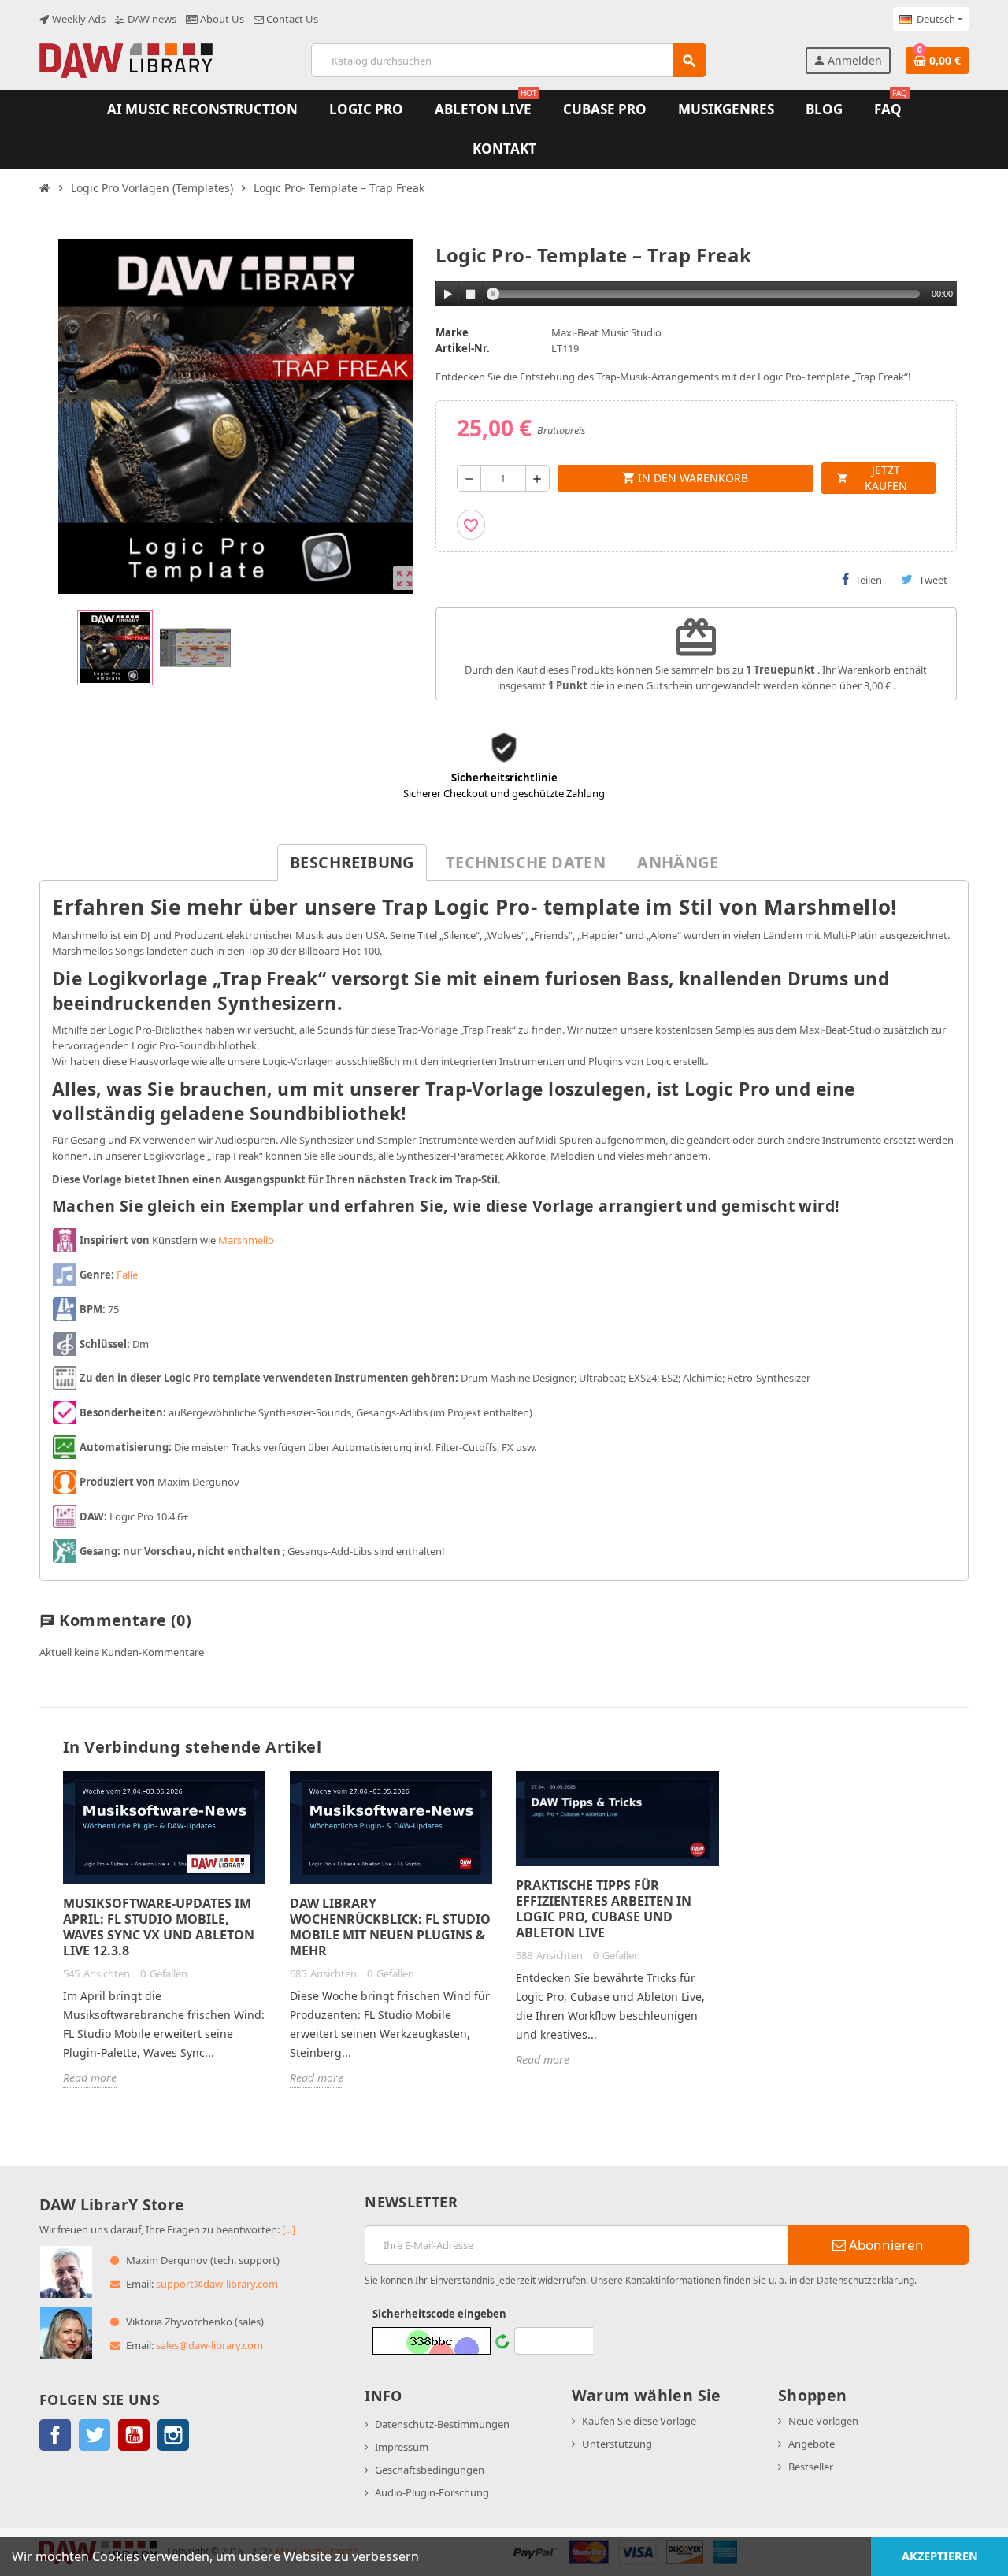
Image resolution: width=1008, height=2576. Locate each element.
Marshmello (246, 1240)
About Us (221, 19)
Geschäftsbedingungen (430, 2470)
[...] (289, 2229)
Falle (127, 1275)
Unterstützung (617, 2444)
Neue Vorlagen (823, 2421)
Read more (90, 2078)
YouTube (134, 2435)
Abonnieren (885, 2245)
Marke (452, 332)
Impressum (402, 2447)
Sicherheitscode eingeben (439, 2314)
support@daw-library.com (217, 2284)
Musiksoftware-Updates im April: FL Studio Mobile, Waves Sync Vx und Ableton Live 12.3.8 (159, 1927)
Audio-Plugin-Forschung (432, 2492)
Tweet (933, 580)
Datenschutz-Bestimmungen (442, 2424)
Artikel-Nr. (463, 348)
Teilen (869, 580)
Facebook (55, 2435)
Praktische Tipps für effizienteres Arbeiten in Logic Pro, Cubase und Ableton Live (604, 1909)
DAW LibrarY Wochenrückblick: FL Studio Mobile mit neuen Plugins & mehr (390, 1927)
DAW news (151, 19)
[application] (697, 295)
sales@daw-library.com (209, 2345)
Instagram (173, 2435)
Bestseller (811, 2467)
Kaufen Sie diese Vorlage (639, 2421)
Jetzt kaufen (872, 478)
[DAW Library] (126, 59)
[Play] (448, 294)
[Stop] (471, 294)
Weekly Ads (78, 19)
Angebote (812, 2444)
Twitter (94, 2435)
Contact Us (291, 19)
